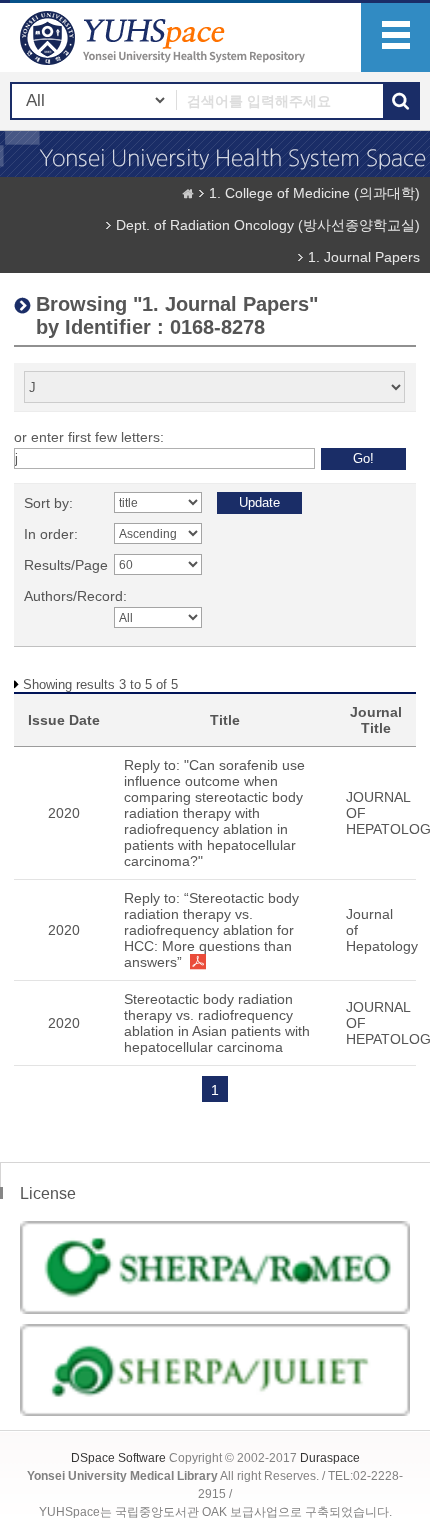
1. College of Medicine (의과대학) (314, 193)
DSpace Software (118, 1458)
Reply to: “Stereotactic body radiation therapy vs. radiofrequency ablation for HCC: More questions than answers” (211, 930)
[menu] (395, 37)
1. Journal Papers (364, 257)
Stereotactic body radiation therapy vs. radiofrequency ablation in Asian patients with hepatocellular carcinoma (217, 1023)
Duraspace (330, 1458)
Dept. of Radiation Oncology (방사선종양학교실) (268, 225)
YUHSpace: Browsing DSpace (165, 37)
